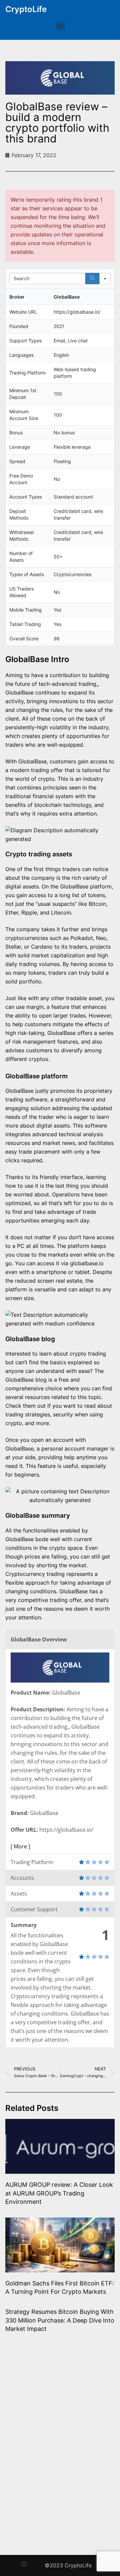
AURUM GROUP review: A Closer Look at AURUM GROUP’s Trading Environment (59, 2193)
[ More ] (20, 1846)
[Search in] (105, 279)
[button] (60, 26)
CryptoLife (26, 9)
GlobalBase (32, 761)
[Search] (92, 279)
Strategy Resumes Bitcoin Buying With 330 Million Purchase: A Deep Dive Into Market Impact (60, 2320)
